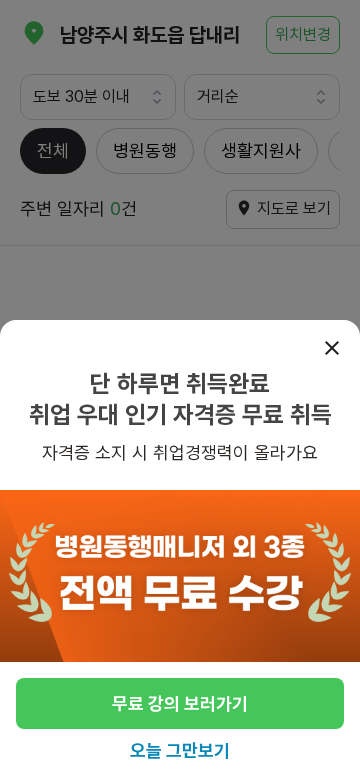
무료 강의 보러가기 (180, 703)
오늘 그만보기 (180, 750)
